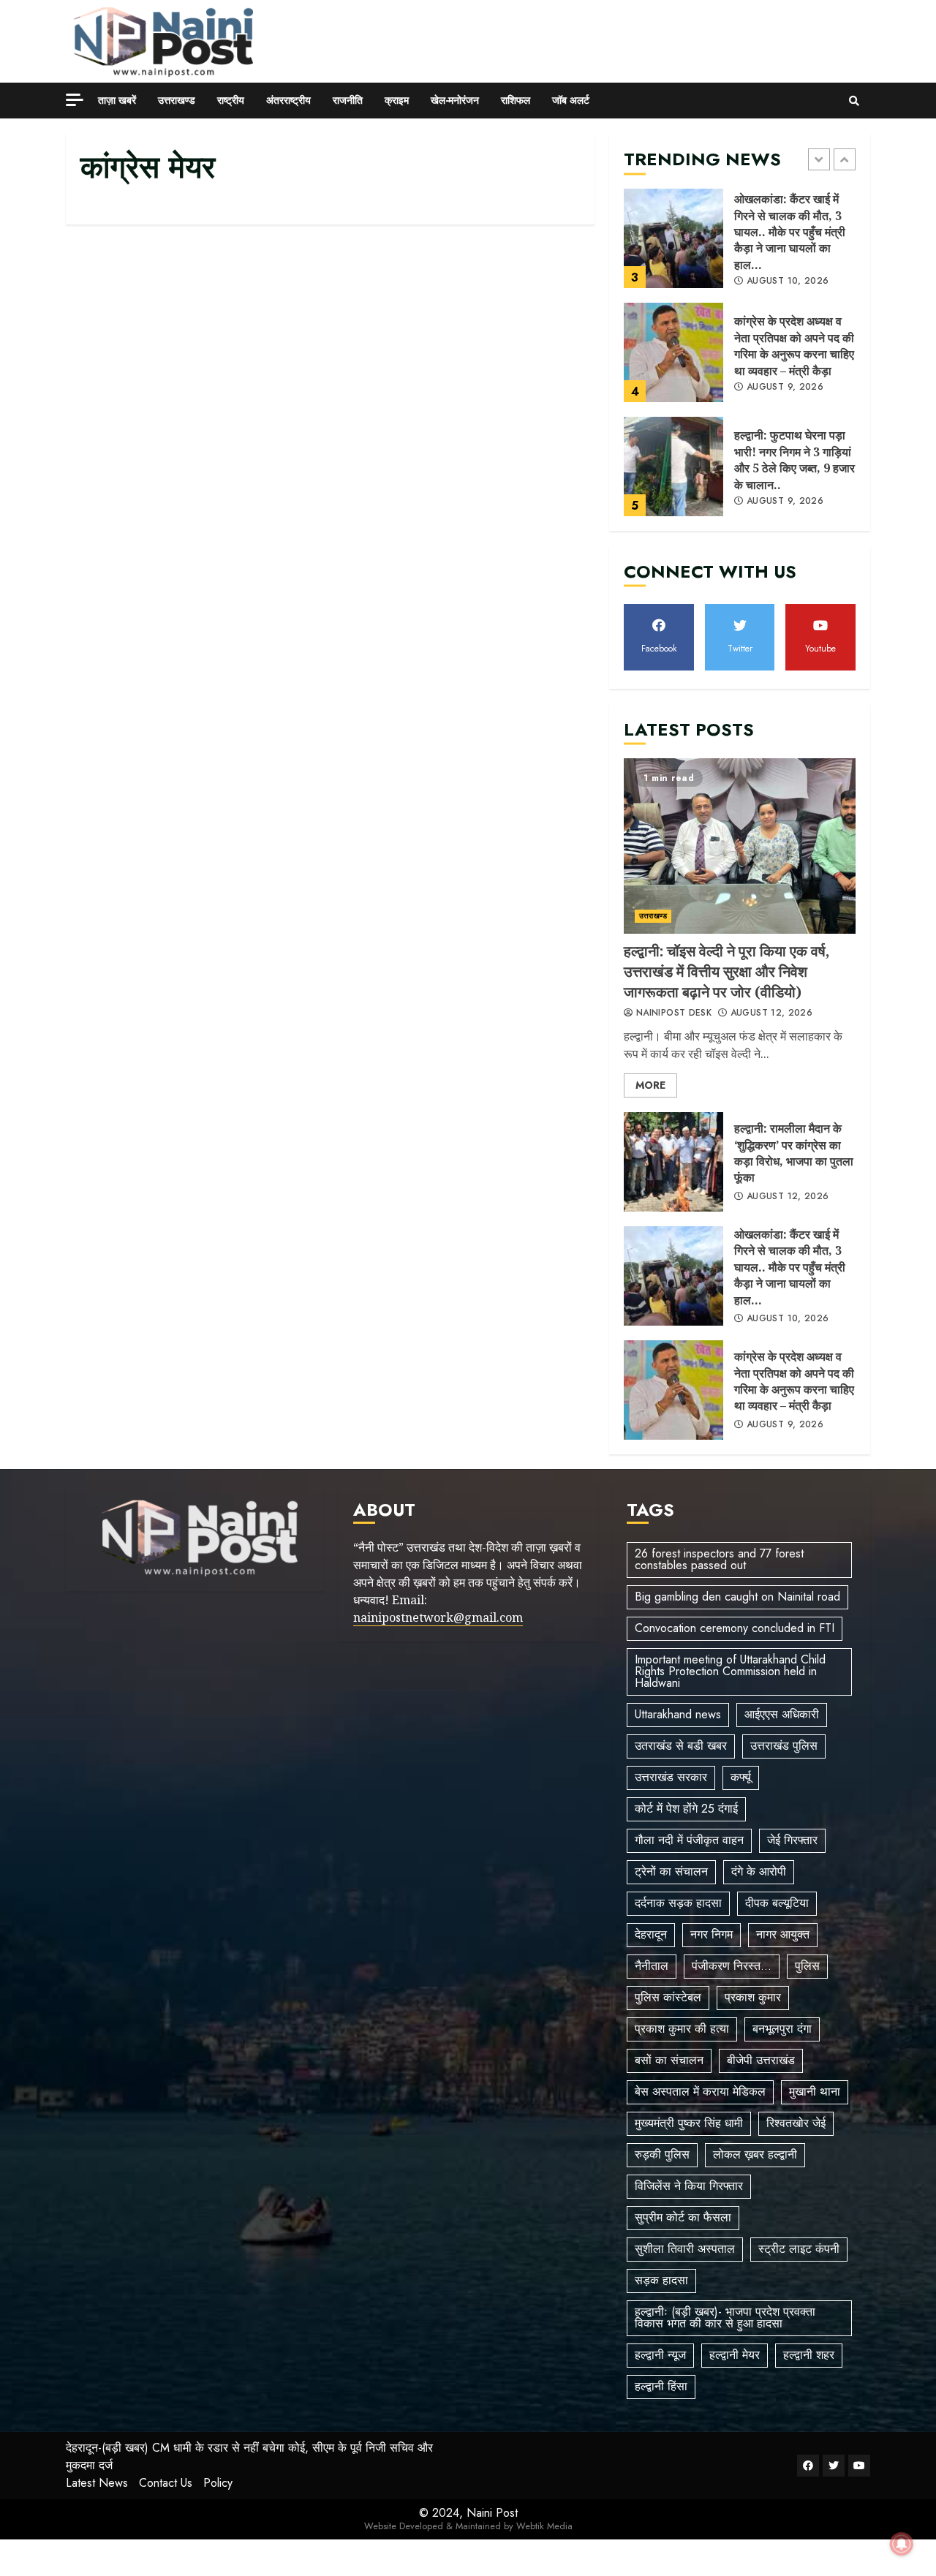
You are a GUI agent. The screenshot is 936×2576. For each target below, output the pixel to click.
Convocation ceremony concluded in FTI (735, 1628)
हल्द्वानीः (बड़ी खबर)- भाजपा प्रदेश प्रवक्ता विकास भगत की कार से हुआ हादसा (725, 2318)
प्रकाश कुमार (753, 1997)
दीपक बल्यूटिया (777, 1903)
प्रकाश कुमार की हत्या (682, 2029)
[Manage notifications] (902, 2544)
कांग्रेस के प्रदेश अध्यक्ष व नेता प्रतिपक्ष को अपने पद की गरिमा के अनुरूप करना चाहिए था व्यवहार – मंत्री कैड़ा (673, 352)
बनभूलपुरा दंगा (782, 2029)
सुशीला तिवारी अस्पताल (685, 2249)
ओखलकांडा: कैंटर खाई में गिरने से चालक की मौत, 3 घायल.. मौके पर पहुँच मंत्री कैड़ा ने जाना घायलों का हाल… (673, 238)
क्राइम (397, 100)
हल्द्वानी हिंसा (661, 2386)
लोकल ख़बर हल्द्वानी (755, 2154)
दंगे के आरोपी (759, 1871)
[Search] (854, 101)
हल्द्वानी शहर (809, 2355)
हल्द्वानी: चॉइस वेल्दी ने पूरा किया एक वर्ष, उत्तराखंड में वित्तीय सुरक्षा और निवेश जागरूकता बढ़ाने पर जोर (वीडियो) (740, 846)
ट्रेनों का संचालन (671, 1871)
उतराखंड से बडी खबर (681, 1746)
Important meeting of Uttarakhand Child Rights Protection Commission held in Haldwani (730, 1671)
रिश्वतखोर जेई (796, 2123)
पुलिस (807, 1966)
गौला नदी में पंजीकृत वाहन (689, 1840)
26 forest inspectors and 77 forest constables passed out (719, 1559)
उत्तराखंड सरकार (671, 1777)
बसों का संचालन (669, 2060)
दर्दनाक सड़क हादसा (678, 1903)
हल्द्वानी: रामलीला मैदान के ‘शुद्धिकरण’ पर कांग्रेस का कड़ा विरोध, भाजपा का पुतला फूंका (673, 1162)
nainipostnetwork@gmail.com (438, 1617)
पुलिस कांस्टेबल (668, 1997)
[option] (740, 246)
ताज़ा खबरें (117, 100)
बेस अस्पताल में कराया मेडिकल (700, 2092)
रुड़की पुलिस (662, 2154)
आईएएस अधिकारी (782, 1714)
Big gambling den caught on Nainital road (737, 1597)
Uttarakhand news (678, 1714)
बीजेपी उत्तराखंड (761, 2060)
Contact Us (166, 2483)
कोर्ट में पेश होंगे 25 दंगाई (686, 1809)
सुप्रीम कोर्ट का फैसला (683, 2217)
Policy (218, 2483)
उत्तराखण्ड (177, 100)
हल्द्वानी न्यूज (660, 2355)
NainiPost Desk (672, 1013)
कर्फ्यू (741, 1777)
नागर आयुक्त (783, 1934)
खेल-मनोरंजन (455, 100)
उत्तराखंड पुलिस (784, 1746)
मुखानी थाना (815, 2092)
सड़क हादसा (661, 2280)
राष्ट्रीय (231, 100)
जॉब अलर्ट (571, 100)
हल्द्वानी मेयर (735, 2355)
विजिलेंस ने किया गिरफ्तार (689, 2186)
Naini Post (492, 2513)
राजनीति (348, 100)
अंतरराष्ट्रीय (288, 100)
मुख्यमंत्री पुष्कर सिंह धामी (689, 2123)
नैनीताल (652, 1966)
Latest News (97, 2483)
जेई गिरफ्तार (792, 1840)
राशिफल (516, 100)
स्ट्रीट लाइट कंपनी (799, 2249)
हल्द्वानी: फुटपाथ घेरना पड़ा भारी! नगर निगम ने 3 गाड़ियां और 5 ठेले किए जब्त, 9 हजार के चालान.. (673, 467)
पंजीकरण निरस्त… (732, 1966)
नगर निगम (712, 1934)
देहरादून (651, 1934)
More (650, 1085)
